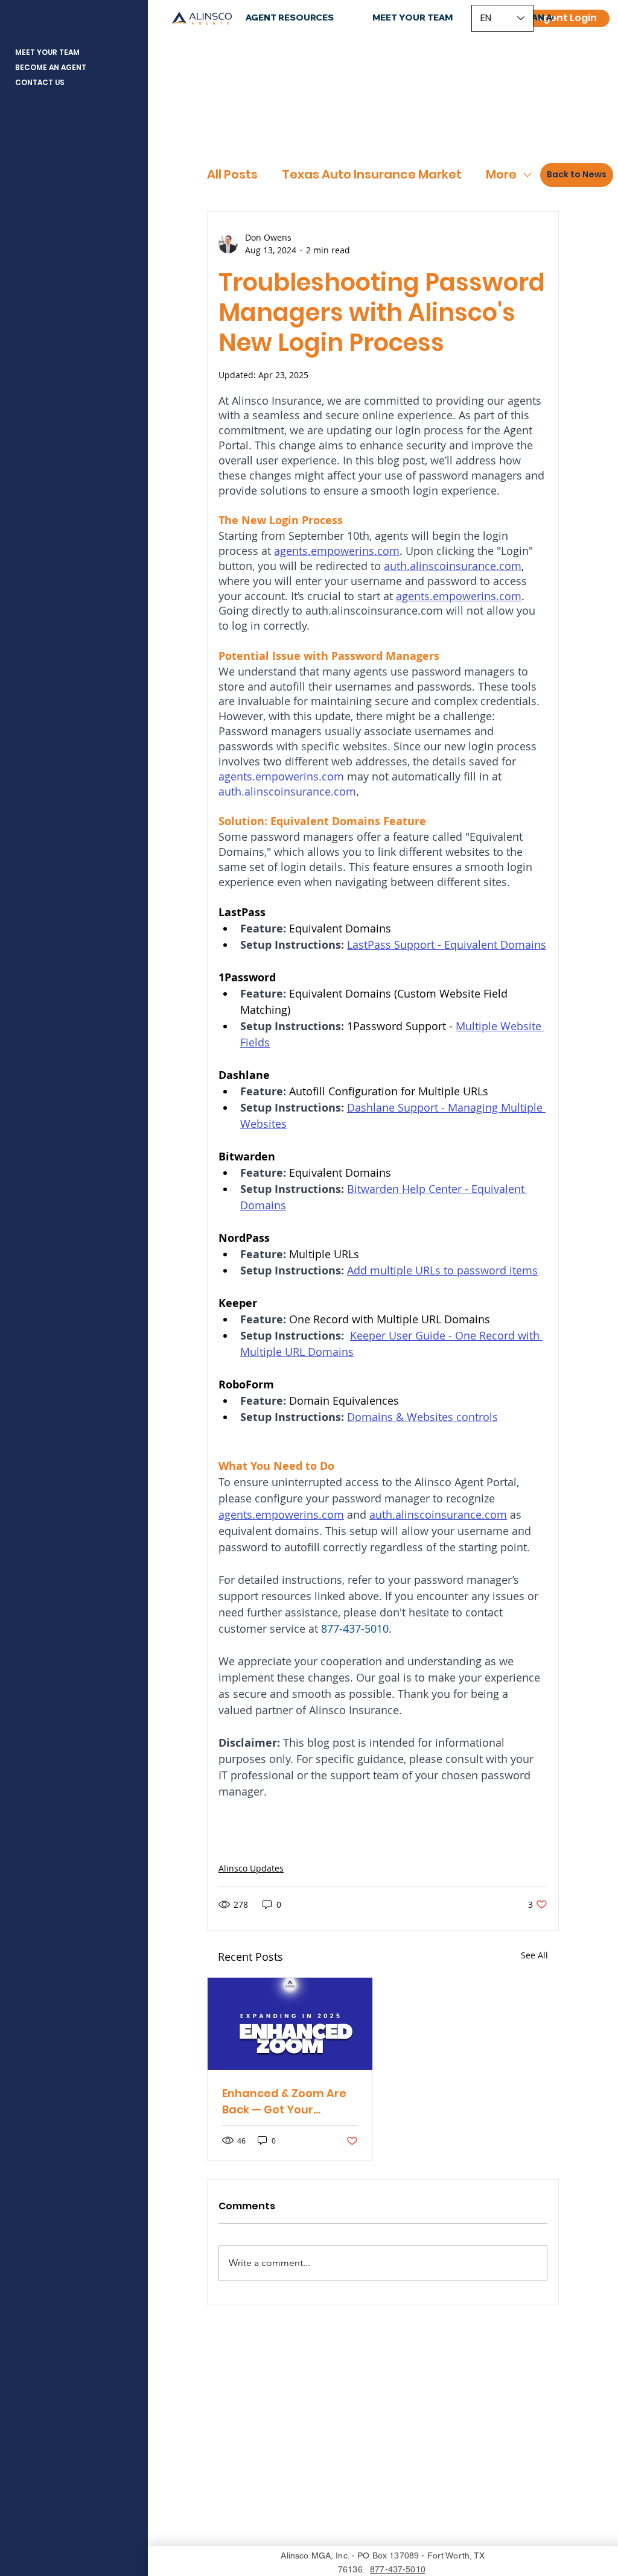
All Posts (232, 175)
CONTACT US (40, 82)
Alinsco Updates (251, 1868)
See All (534, 1955)
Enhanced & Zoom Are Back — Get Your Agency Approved (284, 2102)
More (501, 175)
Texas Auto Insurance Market (372, 175)
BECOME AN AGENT (51, 67)
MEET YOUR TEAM (47, 52)
